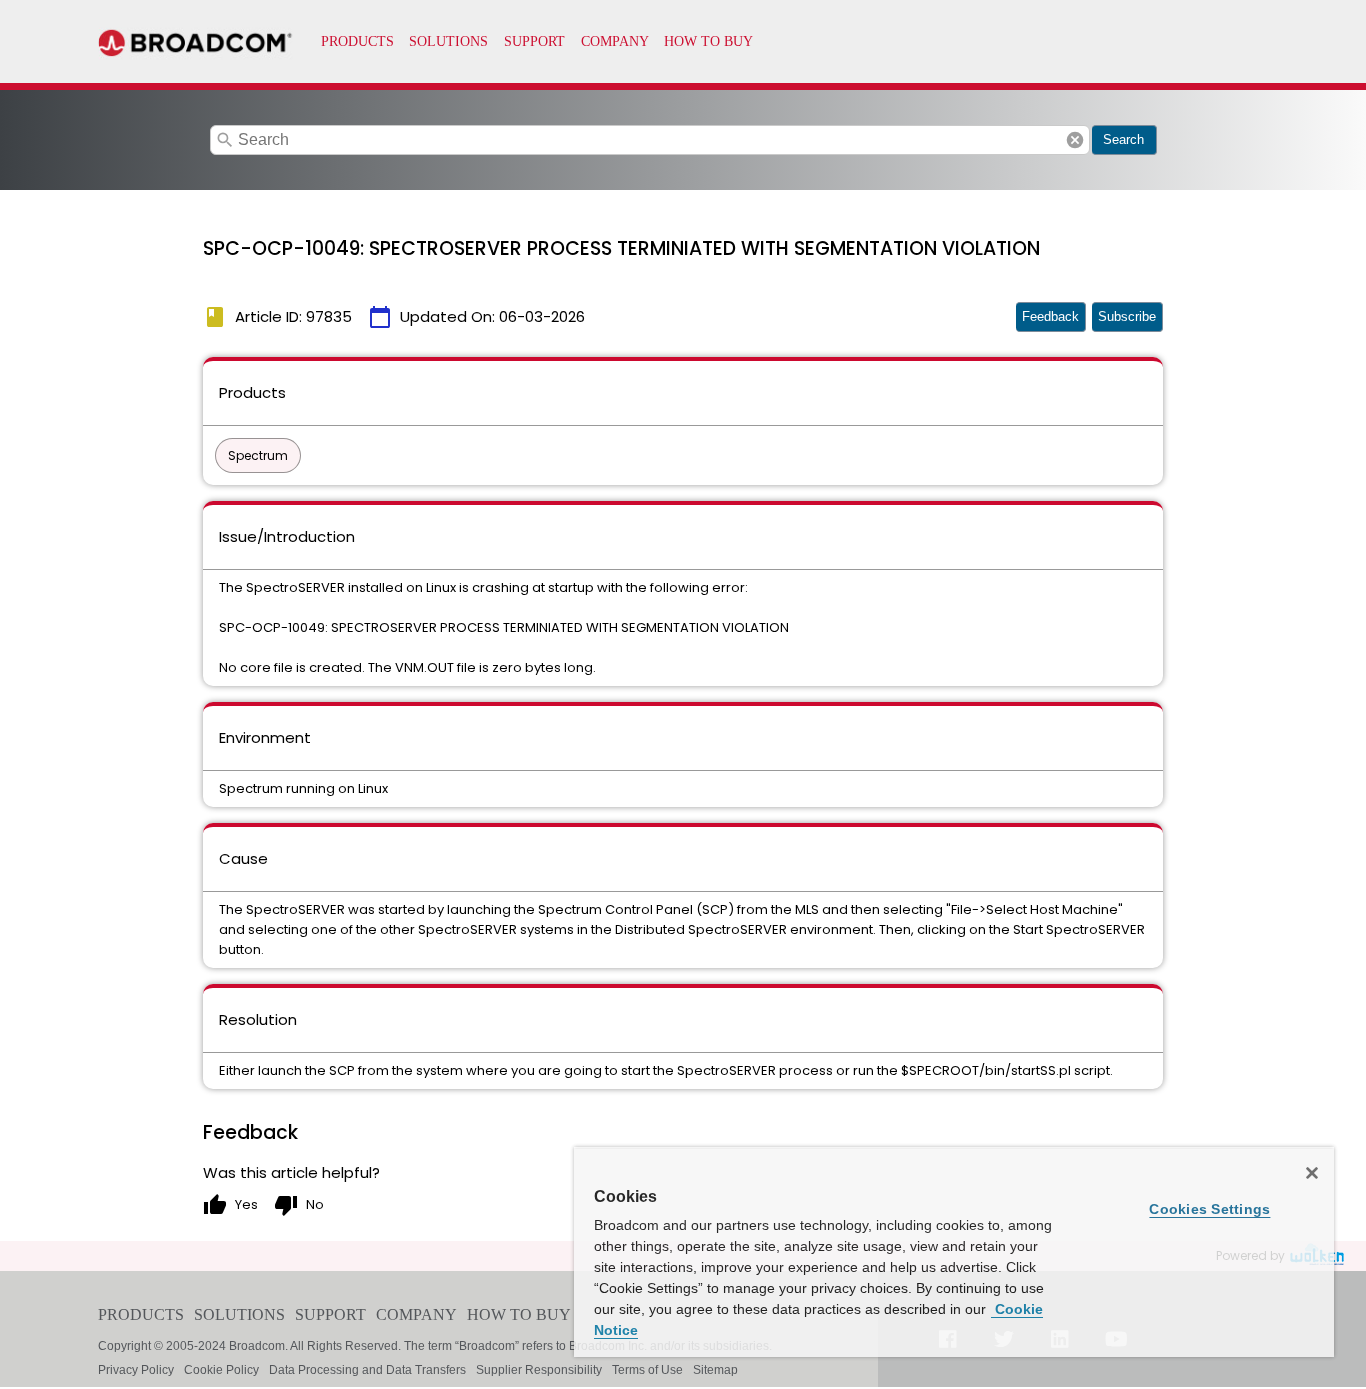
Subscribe (1127, 316)
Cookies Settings (1209, 1209)
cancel (1075, 140)
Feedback (1050, 316)
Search (1123, 139)
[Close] (1312, 1173)
